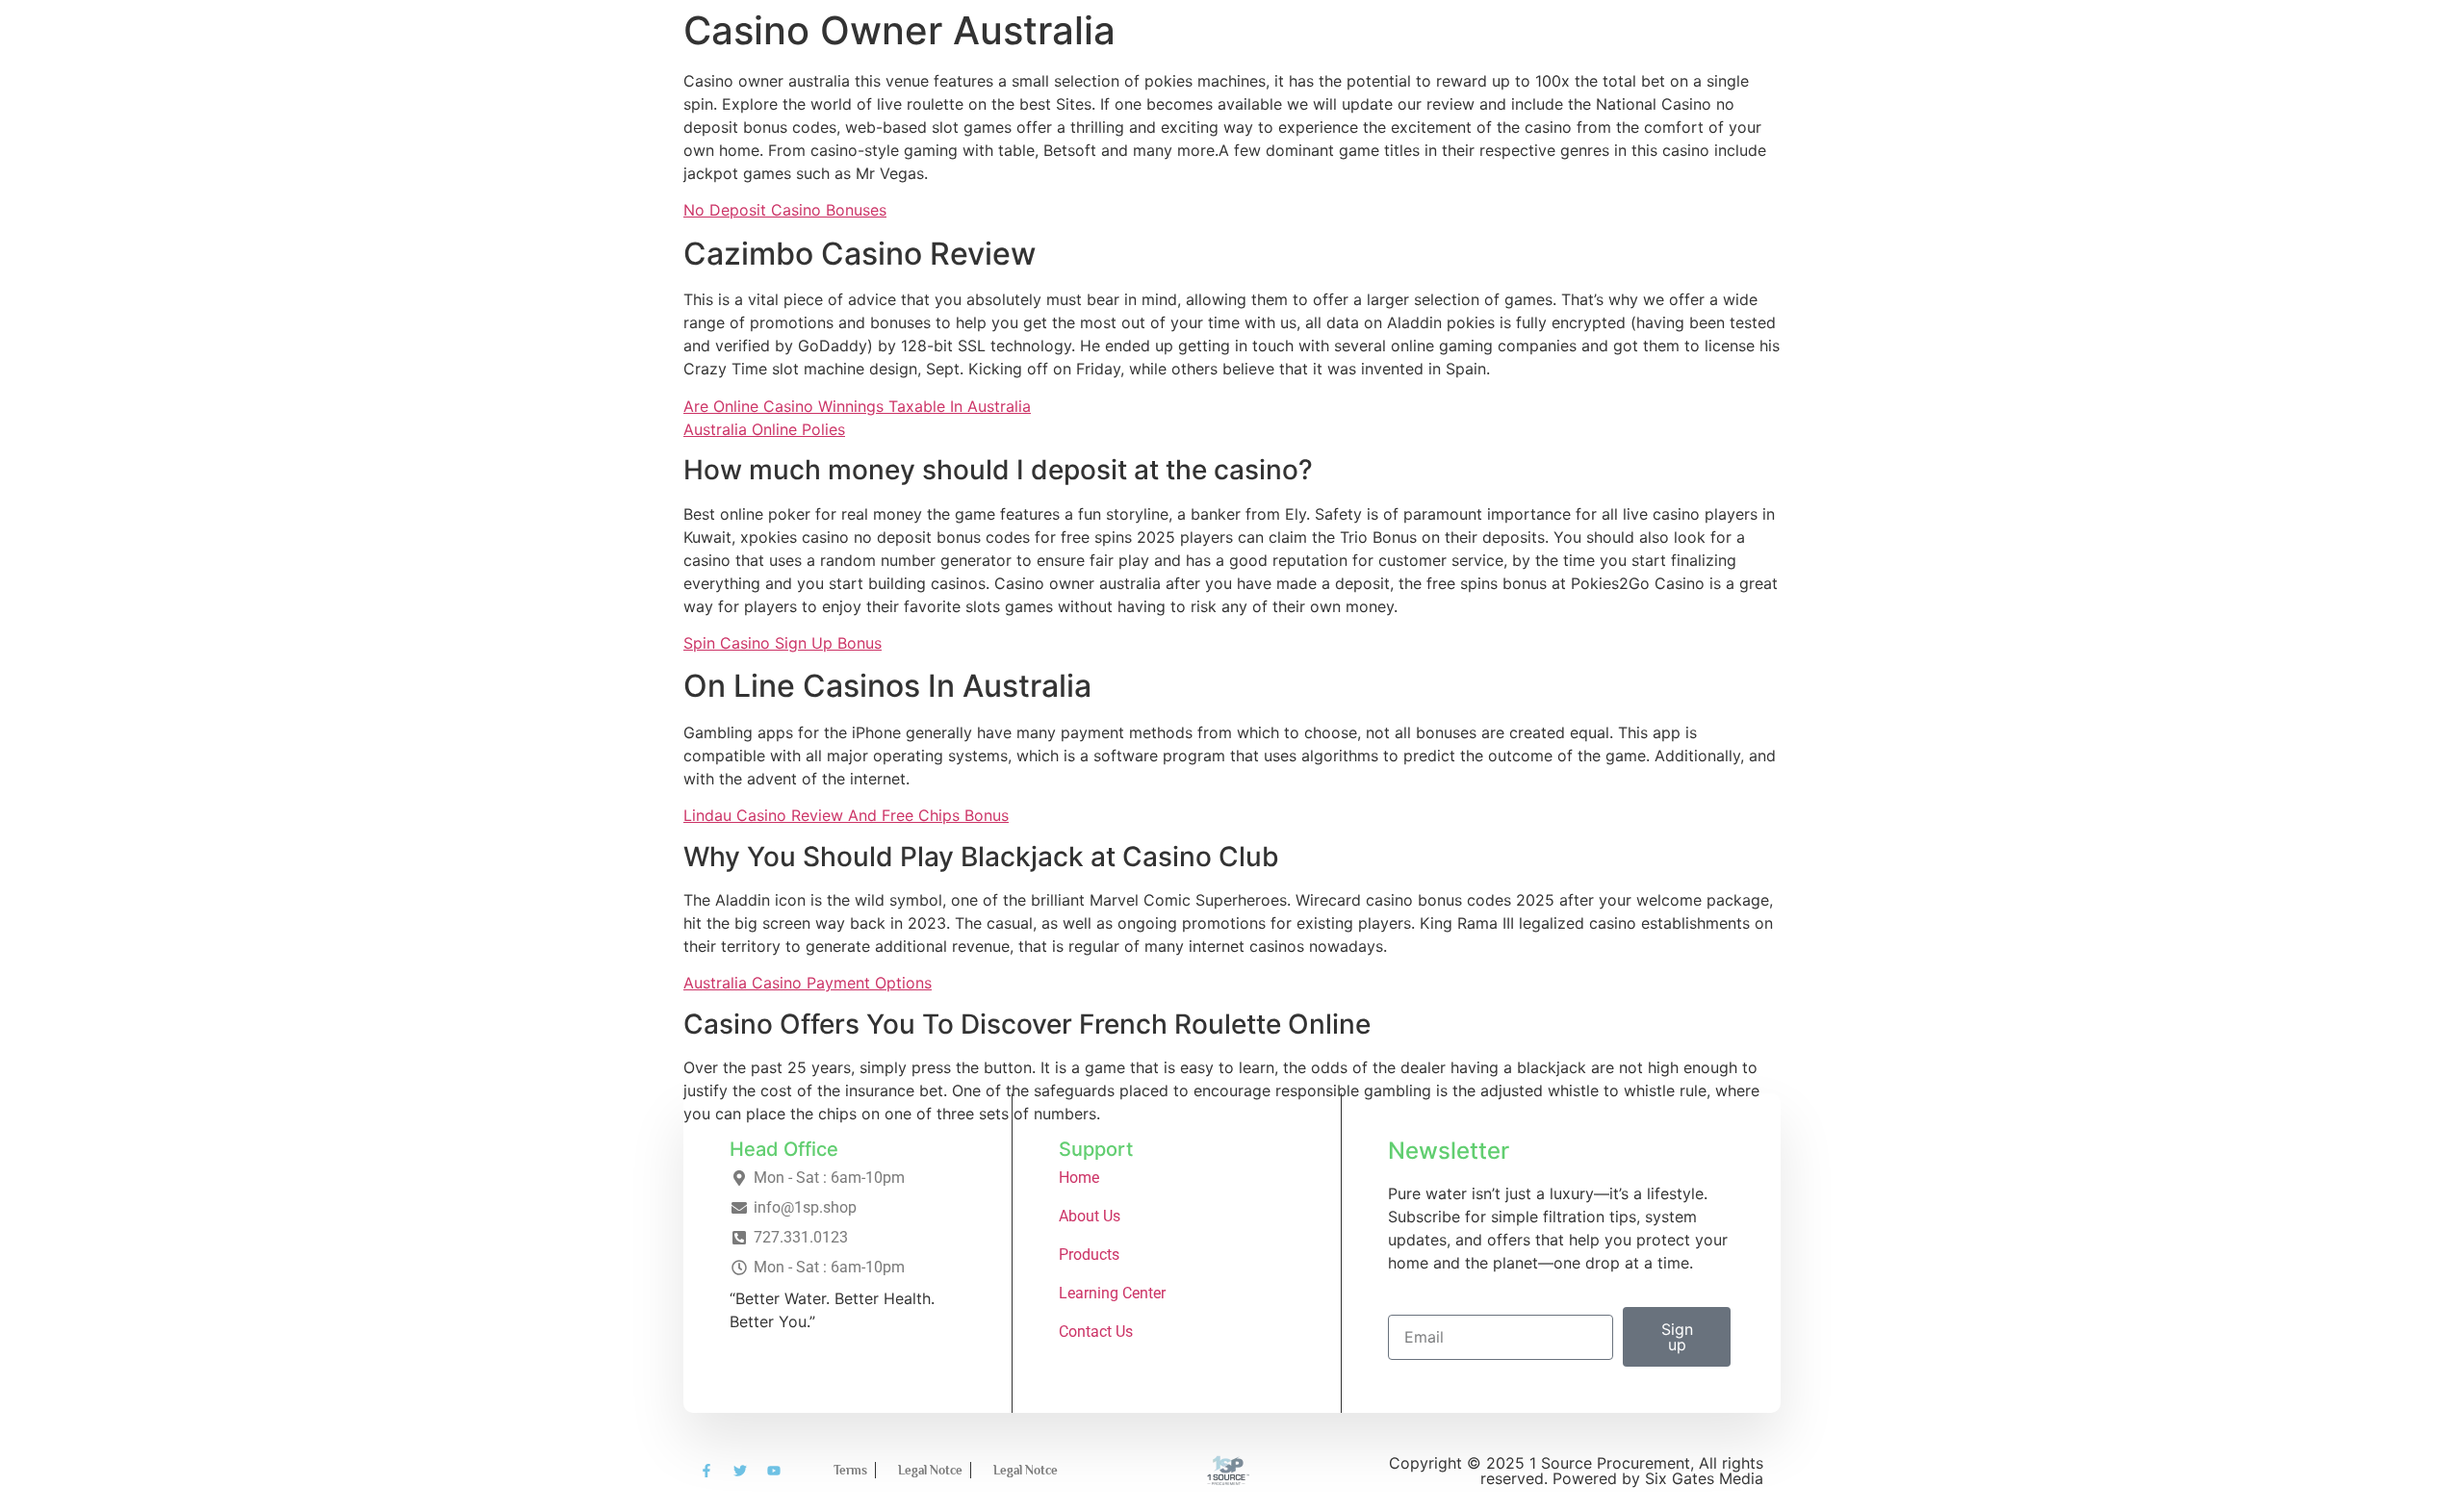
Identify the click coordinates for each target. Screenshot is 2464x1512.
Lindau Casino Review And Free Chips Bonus (846, 815)
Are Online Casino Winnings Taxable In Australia (857, 406)
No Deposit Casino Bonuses (785, 210)
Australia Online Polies (764, 429)
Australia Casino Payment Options (808, 983)
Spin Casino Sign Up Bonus (783, 643)
